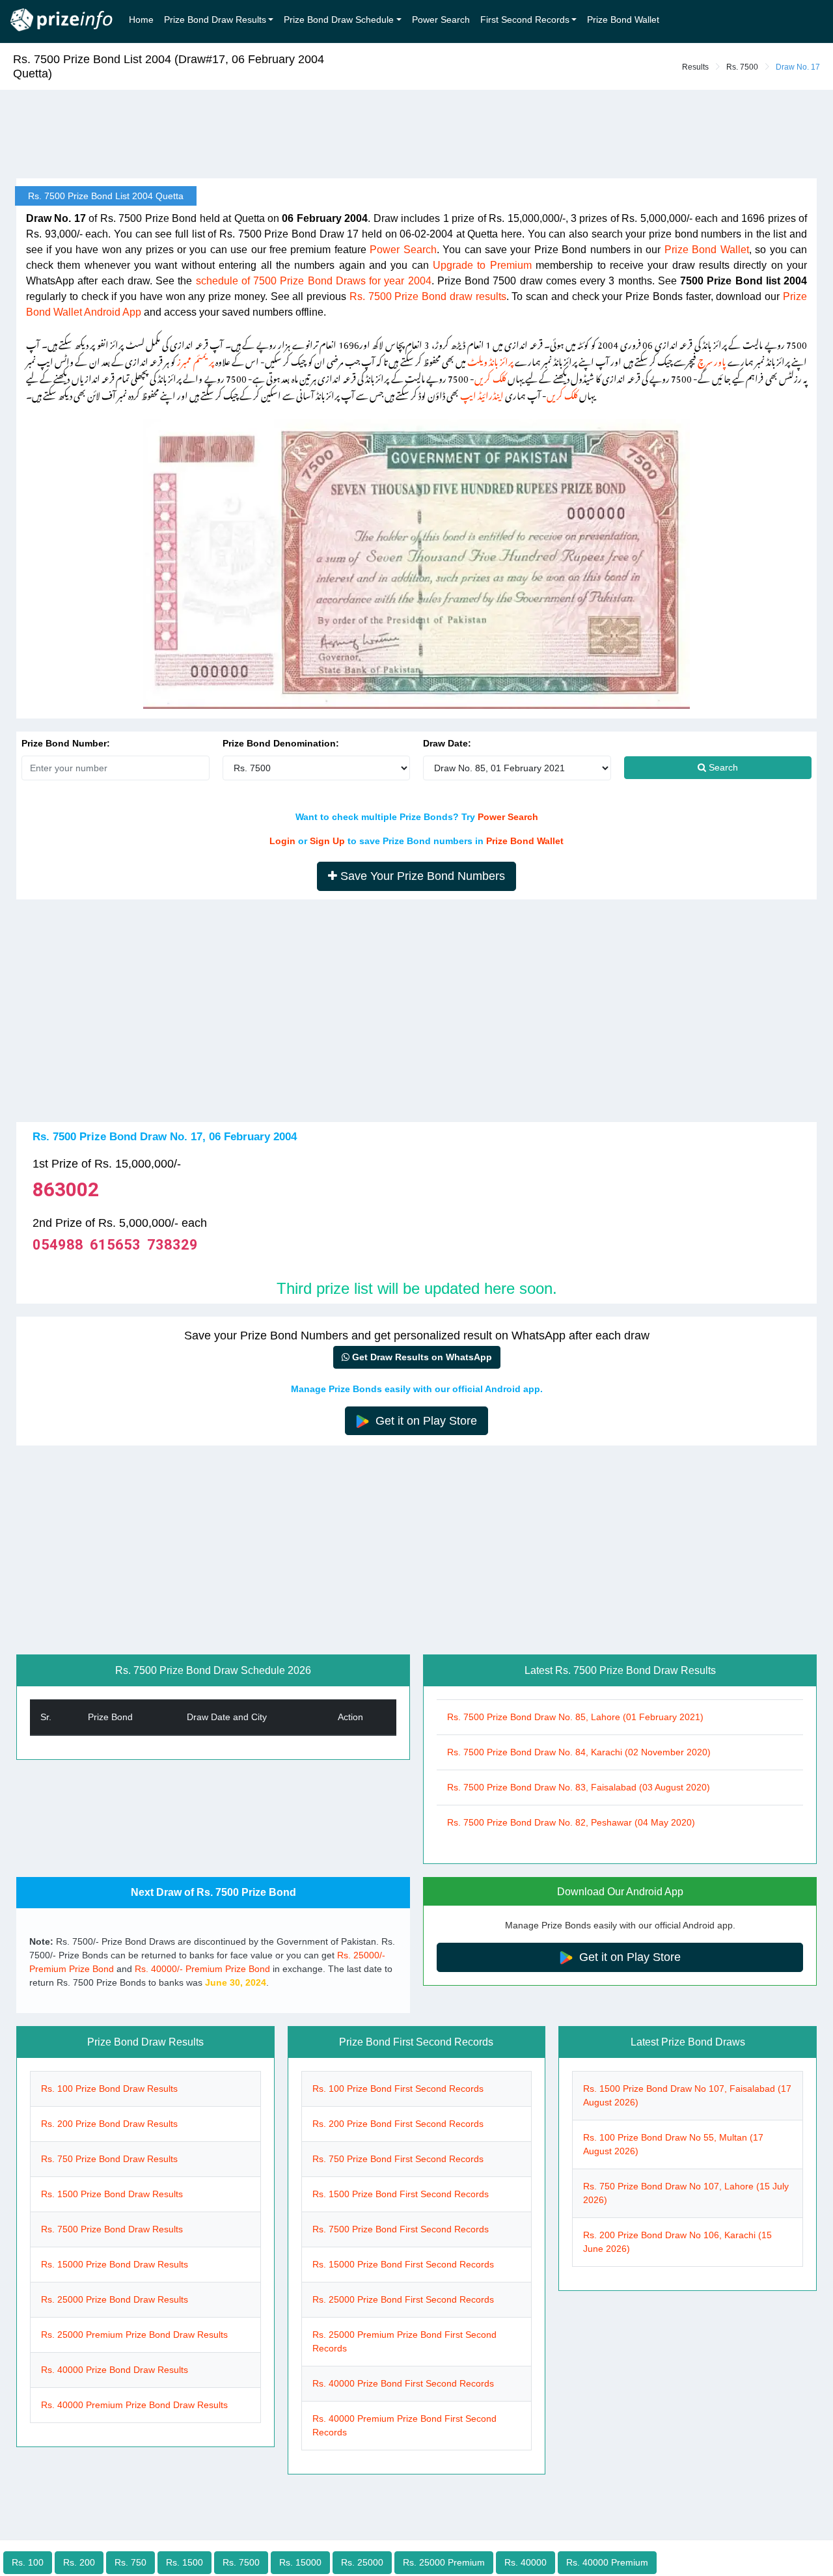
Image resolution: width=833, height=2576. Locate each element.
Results (695, 67)
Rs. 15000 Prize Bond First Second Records (403, 2264)
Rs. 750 (130, 2562)
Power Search (441, 20)
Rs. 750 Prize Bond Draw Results (109, 2159)
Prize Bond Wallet (623, 20)
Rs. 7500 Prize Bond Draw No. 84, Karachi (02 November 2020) (579, 1752)
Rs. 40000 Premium (607, 2562)
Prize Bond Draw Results (215, 20)
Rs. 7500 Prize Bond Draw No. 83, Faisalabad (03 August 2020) (579, 1787)
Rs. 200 (79, 2562)
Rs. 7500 (742, 67)
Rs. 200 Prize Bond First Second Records (398, 2124)
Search (722, 767)
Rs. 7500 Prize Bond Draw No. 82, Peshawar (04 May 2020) (571, 1822)
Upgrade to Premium (482, 265)
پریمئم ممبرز (195, 360)
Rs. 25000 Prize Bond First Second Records (403, 2299)
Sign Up (327, 841)
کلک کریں (490, 377)
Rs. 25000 (362, 2562)
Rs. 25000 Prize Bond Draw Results (115, 2299)
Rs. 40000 (526, 2562)
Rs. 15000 (300, 2562)
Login (282, 841)
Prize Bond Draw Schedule (339, 20)
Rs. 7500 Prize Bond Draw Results (112, 2229)
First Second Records (525, 20)
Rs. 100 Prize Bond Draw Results (109, 2089)
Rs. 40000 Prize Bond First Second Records (403, 2383)
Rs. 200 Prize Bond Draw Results (109, 2124)
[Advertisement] (416, 135)
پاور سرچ (712, 360)
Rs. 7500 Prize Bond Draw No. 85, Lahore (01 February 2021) (575, 1717)
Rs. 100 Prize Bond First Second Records (398, 2089)
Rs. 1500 (184, 2562)
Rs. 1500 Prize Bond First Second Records (401, 2194)
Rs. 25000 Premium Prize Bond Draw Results (134, 2335)
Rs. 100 (28, 2562)
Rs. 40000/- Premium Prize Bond (202, 1969)
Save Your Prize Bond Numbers (421, 876)
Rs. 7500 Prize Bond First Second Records (401, 2229)
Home (141, 20)
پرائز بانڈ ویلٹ (490, 360)
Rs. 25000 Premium (444, 2562)
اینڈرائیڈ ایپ (482, 393)
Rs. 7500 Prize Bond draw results (428, 296)
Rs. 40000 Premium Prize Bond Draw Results (134, 2405)
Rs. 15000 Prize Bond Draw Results (115, 2264)
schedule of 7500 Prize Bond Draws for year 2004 (314, 281)
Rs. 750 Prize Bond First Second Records (398, 2159)
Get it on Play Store (425, 1421)
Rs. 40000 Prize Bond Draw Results (115, 2370)
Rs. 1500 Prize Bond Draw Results (112, 2194)
